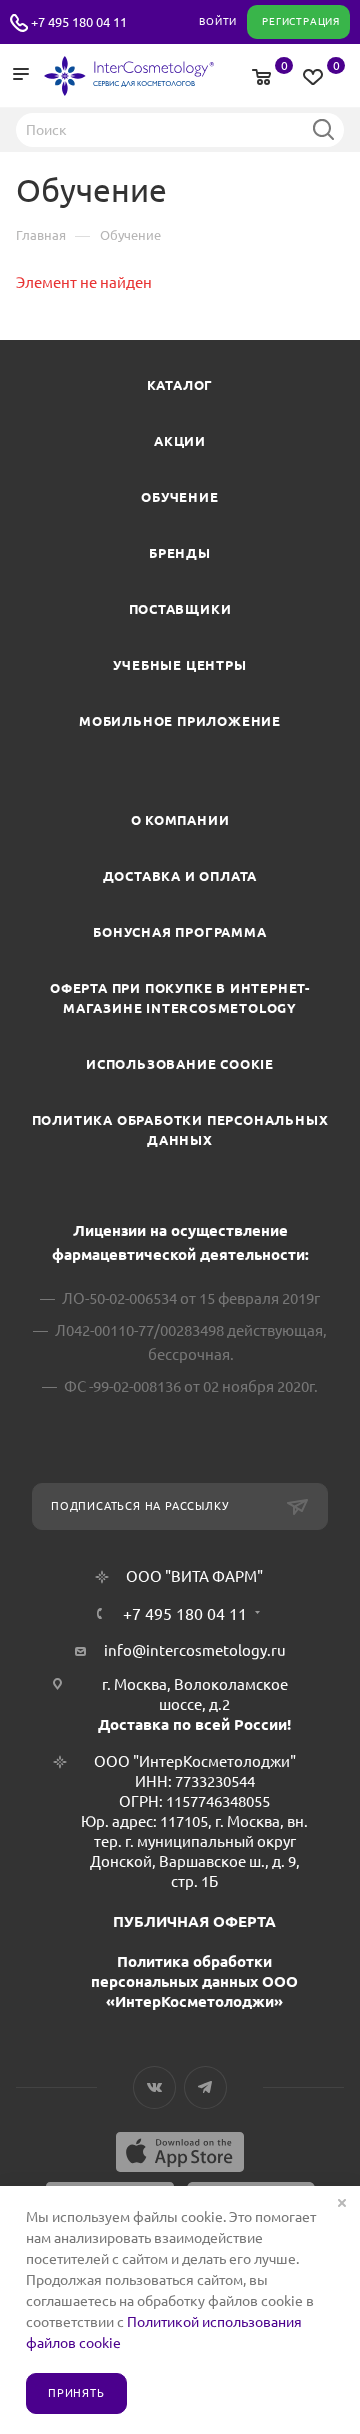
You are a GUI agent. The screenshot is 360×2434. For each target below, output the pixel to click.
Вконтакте (154, 2087)
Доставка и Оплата (180, 876)
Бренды (180, 553)
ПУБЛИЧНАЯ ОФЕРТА (194, 1921)
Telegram (205, 2087)
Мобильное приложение (180, 721)
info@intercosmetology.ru (195, 1650)
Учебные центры (179, 665)
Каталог (180, 385)
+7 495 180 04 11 (79, 22)
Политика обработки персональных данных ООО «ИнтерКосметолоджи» (194, 1981)
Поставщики (180, 609)
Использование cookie (180, 1064)
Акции (180, 441)
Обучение (179, 497)
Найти (323, 129)
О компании (180, 820)
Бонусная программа (179, 932)
